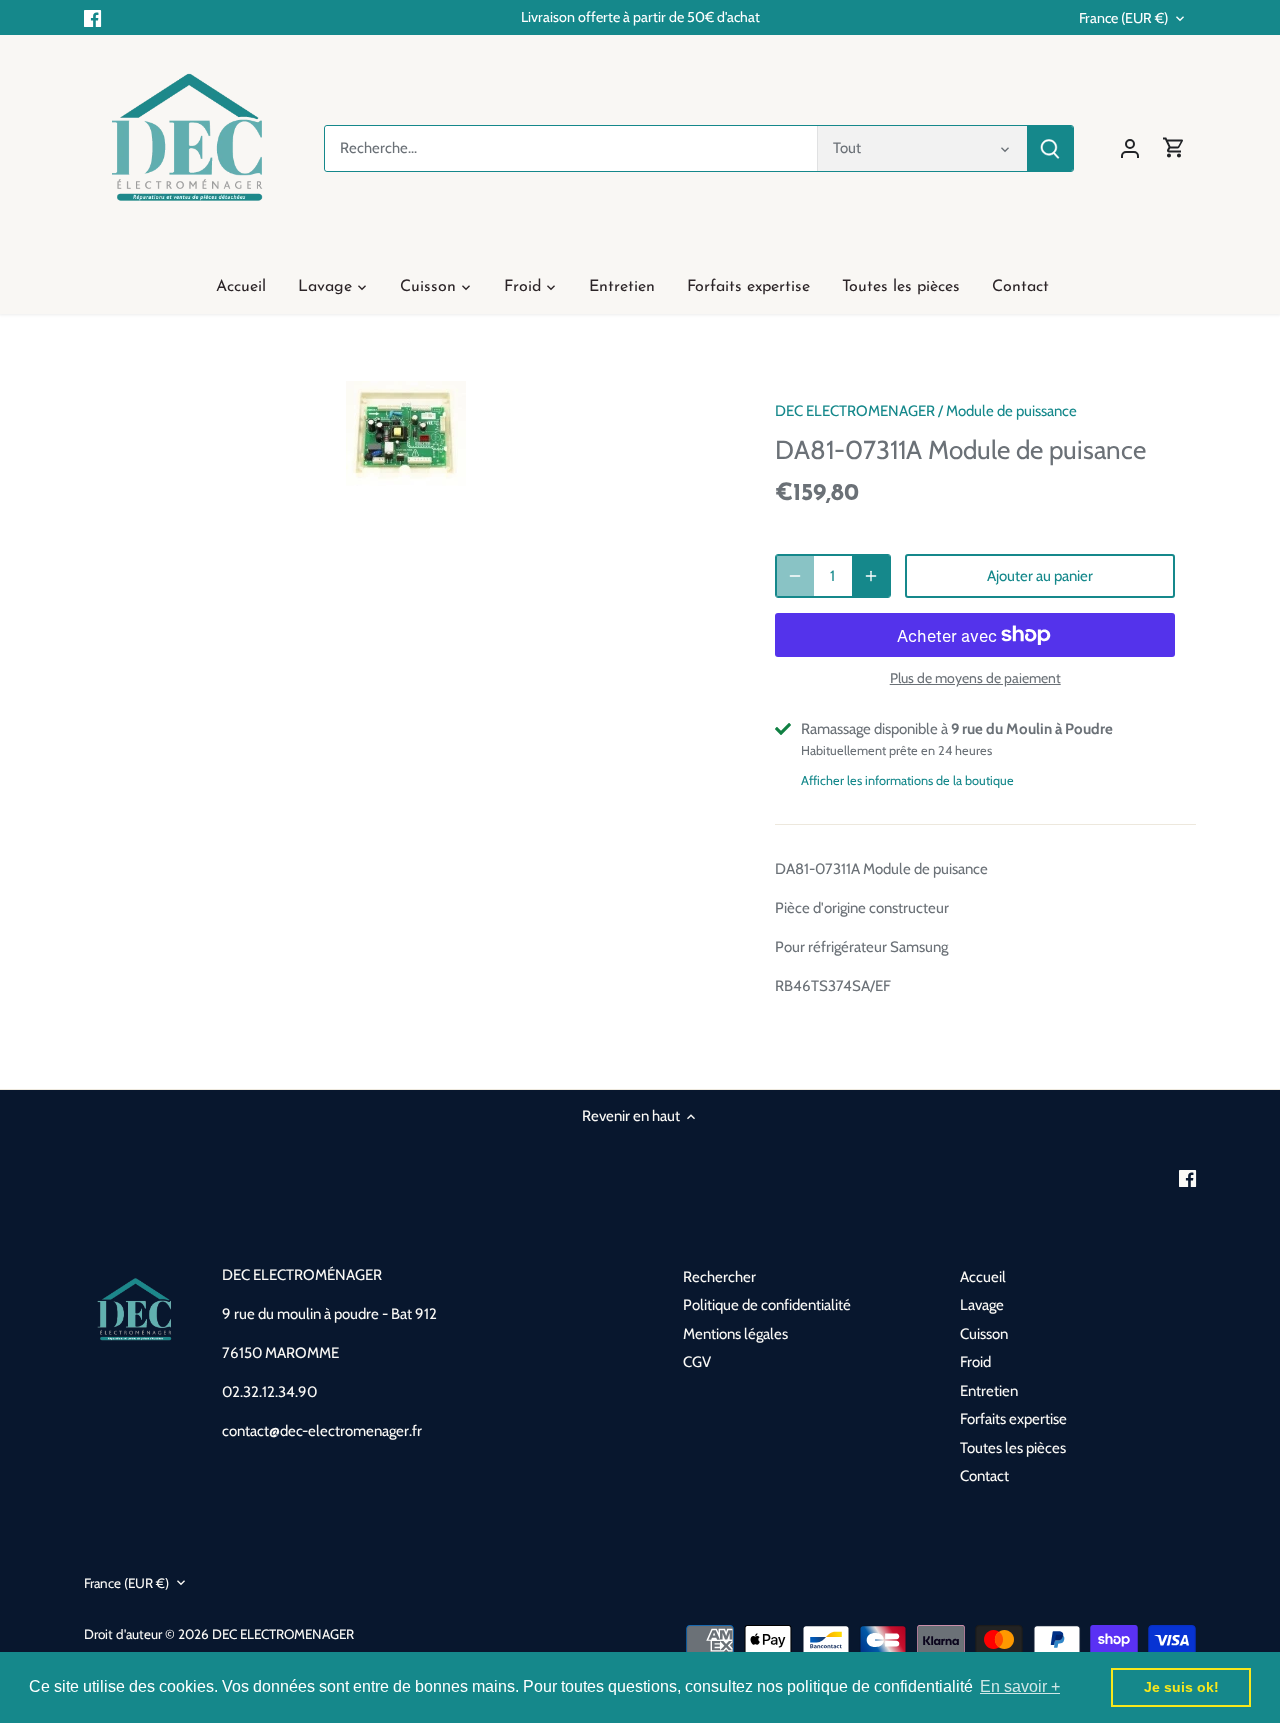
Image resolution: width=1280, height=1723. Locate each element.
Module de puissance (1011, 411)
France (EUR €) (1123, 18)
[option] (406, 433)
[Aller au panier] (1174, 148)
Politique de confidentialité (767, 1305)
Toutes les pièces (1013, 1448)
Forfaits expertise (1013, 1419)
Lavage (982, 1305)
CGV (697, 1362)
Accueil (983, 1277)
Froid (975, 1362)
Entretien (989, 1391)
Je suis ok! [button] (1181, 1687)
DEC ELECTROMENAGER (855, 411)
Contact (984, 1476)
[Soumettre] (1050, 148)
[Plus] (871, 576)
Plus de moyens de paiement (975, 678)
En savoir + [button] (1020, 1686)
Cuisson (984, 1334)
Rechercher (719, 1277)
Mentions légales (735, 1334)
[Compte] (1130, 148)
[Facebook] (92, 17)
